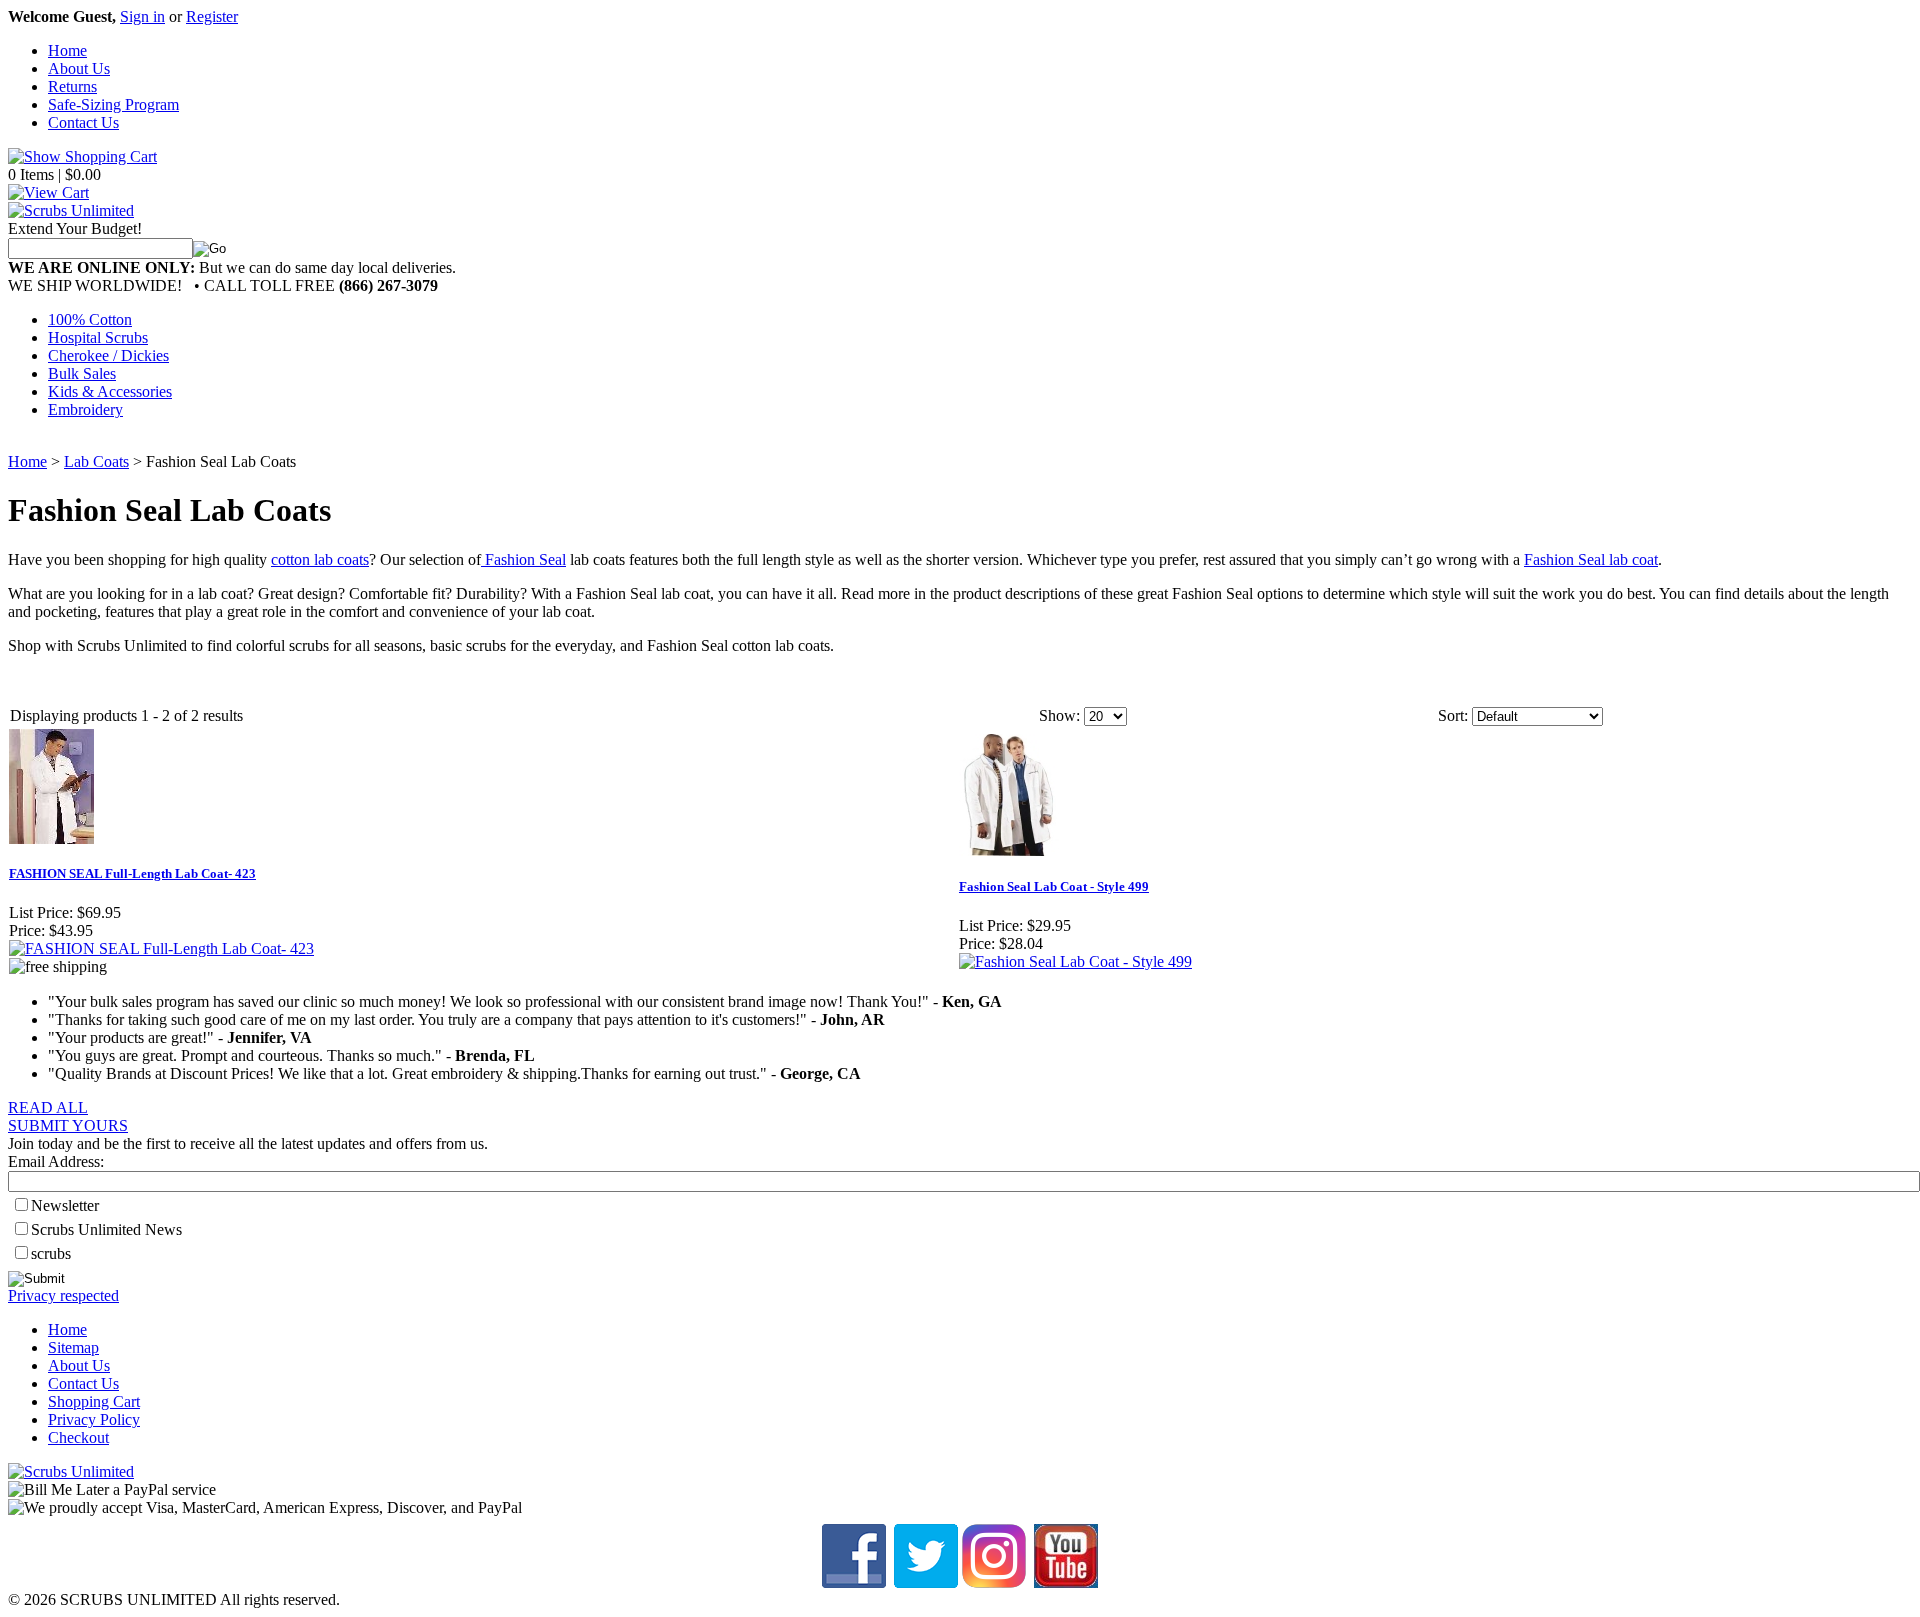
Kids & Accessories (110, 391)
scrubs (51, 1253)
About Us (79, 68)
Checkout (78, 1437)
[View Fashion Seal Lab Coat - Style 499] (1075, 961)
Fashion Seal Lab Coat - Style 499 (1054, 886)
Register (212, 16)
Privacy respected (63, 1295)
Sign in (142, 16)
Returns (72, 86)
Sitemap (73, 1347)
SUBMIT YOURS (68, 1125)
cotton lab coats (320, 559)
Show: (1059, 715)
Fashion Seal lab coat (1591, 559)
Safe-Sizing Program (113, 104)
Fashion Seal (523, 559)
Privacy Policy (94, 1419)
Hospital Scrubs (98, 337)
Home (67, 50)
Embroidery (85, 409)
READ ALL (48, 1107)
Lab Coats (96, 461)
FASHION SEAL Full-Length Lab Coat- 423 (132, 873)
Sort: (1453, 715)
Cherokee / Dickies (108, 355)
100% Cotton (90, 319)
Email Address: (56, 1161)
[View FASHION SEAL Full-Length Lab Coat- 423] (161, 948)
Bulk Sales (82, 373)
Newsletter (65, 1205)
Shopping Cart (94, 1401)
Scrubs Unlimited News (106, 1229)
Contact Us (83, 122)
